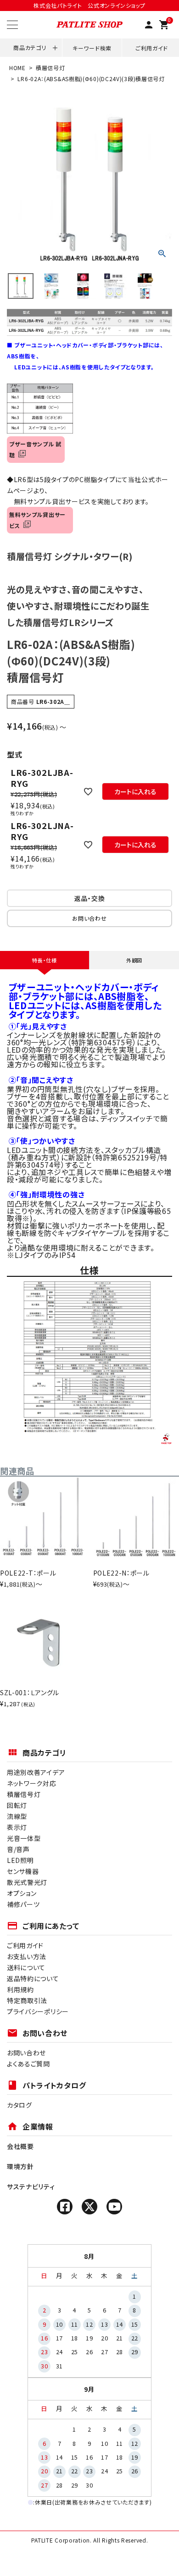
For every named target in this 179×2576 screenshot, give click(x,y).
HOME (17, 68)
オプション (22, 1893)
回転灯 (17, 1805)
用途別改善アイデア (36, 1772)
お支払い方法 (27, 1956)
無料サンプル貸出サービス (37, 520)
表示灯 (17, 1827)
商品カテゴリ (30, 47)
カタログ (20, 2105)
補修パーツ (23, 1904)
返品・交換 (90, 898)
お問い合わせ (26, 2053)
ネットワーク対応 (32, 1783)
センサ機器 (23, 1871)
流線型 (17, 1816)
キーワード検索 (92, 48)
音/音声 (18, 1849)
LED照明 (20, 1860)
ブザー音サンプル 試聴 (35, 449)
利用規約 (20, 1989)
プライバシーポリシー (38, 2011)
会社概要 (20, 2146)
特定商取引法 (27, 2000)
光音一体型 (24, 1838)
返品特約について (33, 1978)
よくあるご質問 (28, 2064)
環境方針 (20, 2166)
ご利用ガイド (152, 48)
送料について (26, 1967)
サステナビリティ (31, 2186)
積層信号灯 (50, 68)
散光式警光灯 (27, 1882)
